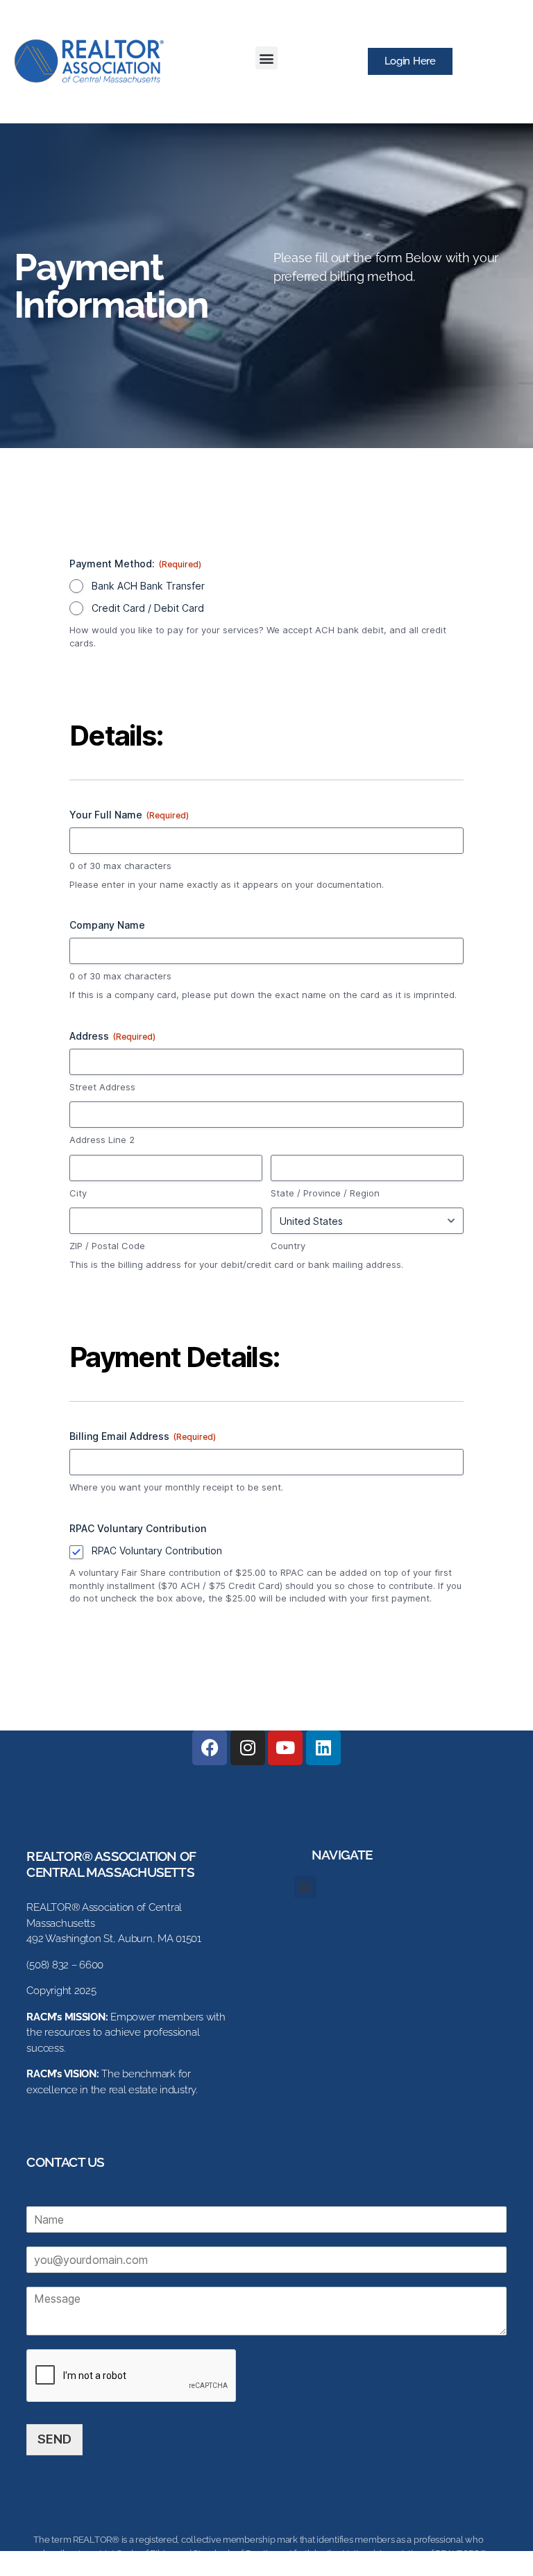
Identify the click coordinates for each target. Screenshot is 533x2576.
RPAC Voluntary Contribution (157, 1551)
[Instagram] (248, 1748)
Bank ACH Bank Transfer (148, 586)
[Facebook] (210, 1748)
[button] (267, 58)
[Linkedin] (323, 1748)
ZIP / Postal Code (107, 1246)
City (78, 1193)
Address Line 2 (102, 1140)
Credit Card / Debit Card (148, 608)
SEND (54, 2439)
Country (288, 1246)
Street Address (102, 1087)
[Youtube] (285, 1748)
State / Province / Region (325, 1193)
